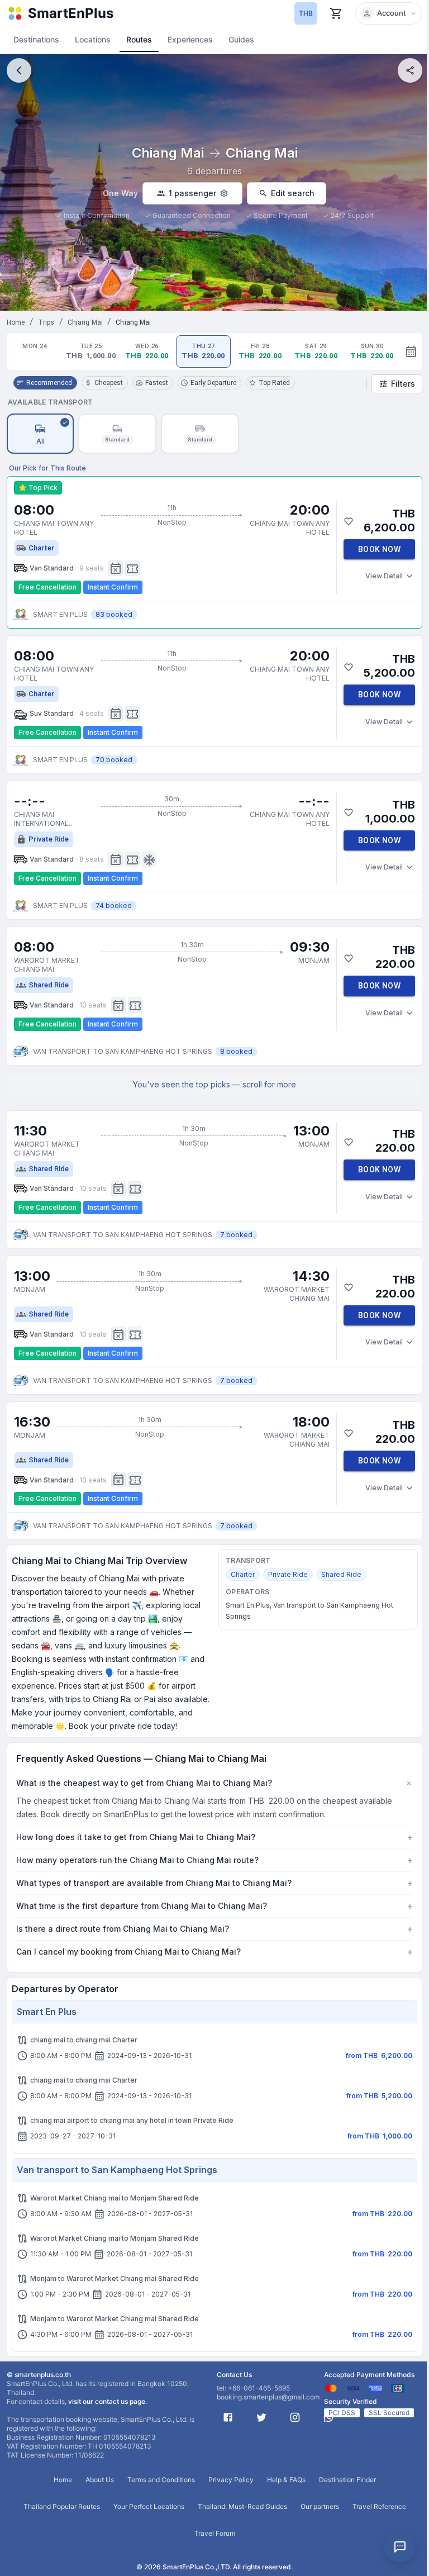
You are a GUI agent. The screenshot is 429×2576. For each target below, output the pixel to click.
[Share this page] (410, 70)
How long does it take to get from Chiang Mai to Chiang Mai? (210, 1851)
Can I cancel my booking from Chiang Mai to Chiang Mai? (210, 1965)
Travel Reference (375, 2520)
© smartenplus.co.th (39, 2388)
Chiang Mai (85, 322)
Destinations (36, 39)
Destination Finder (343, 2493)
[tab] (35, 351)
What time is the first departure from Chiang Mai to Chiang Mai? (210, 1919)
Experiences (190, 39)
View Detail (384, 576)
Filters (403, 384)
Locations (93, 39)
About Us (95, 2493)
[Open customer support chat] (400, 2547)
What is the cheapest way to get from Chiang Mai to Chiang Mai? (214, 1783)
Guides (241, 39)
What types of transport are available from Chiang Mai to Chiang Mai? (210, 1897)
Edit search (293, 193)
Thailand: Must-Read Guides (238, 2520)
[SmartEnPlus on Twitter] (258, 2431)
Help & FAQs (282, 2493)
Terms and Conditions (157, 2493)
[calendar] (411, 351)
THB (306, 13)
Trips (46, 322)
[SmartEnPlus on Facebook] (224, 2431)
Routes (139, 39)
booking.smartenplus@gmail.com (264, 2410)
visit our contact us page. (108, 2415)
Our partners (315, 2520)
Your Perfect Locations (144, 2520)
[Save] (349, 521)
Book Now (379, 549)
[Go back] (19, 70)
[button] (389, 13)
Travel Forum (210, 2547)
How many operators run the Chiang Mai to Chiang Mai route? (210, 1874)
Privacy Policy (227, 2493)
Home (16, 322)
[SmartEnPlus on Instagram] (291, 2431)
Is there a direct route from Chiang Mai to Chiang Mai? (210, 1942)
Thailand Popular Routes (57, 2520)
